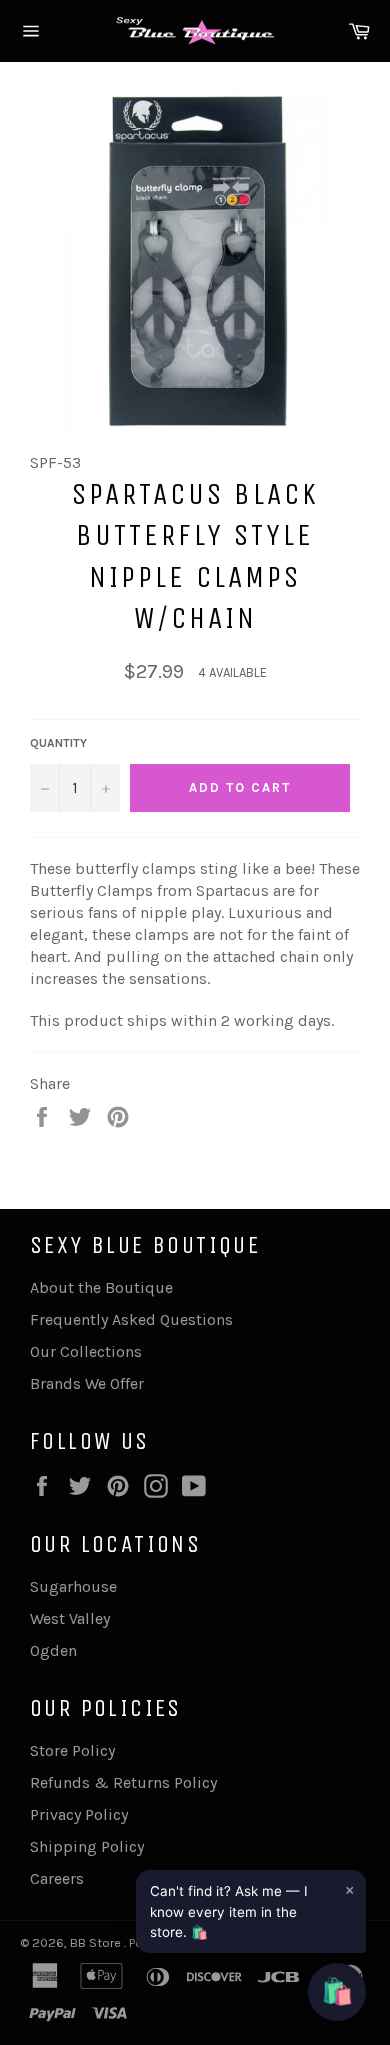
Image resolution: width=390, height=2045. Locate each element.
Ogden (53, 1650)
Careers (57, 1878)
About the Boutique (101, 1287)
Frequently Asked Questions (131, 1319)
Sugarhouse (73, 1586)
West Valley (70, 1618)
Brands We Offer (87, 1383)
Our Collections (86, 1351)
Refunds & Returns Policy (123, 1782)
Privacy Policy (79, 1814)
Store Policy (72, 1750)
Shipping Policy (87, 1846)
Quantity (58, 743)
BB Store (97, 1942)
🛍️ (337, 1991)
